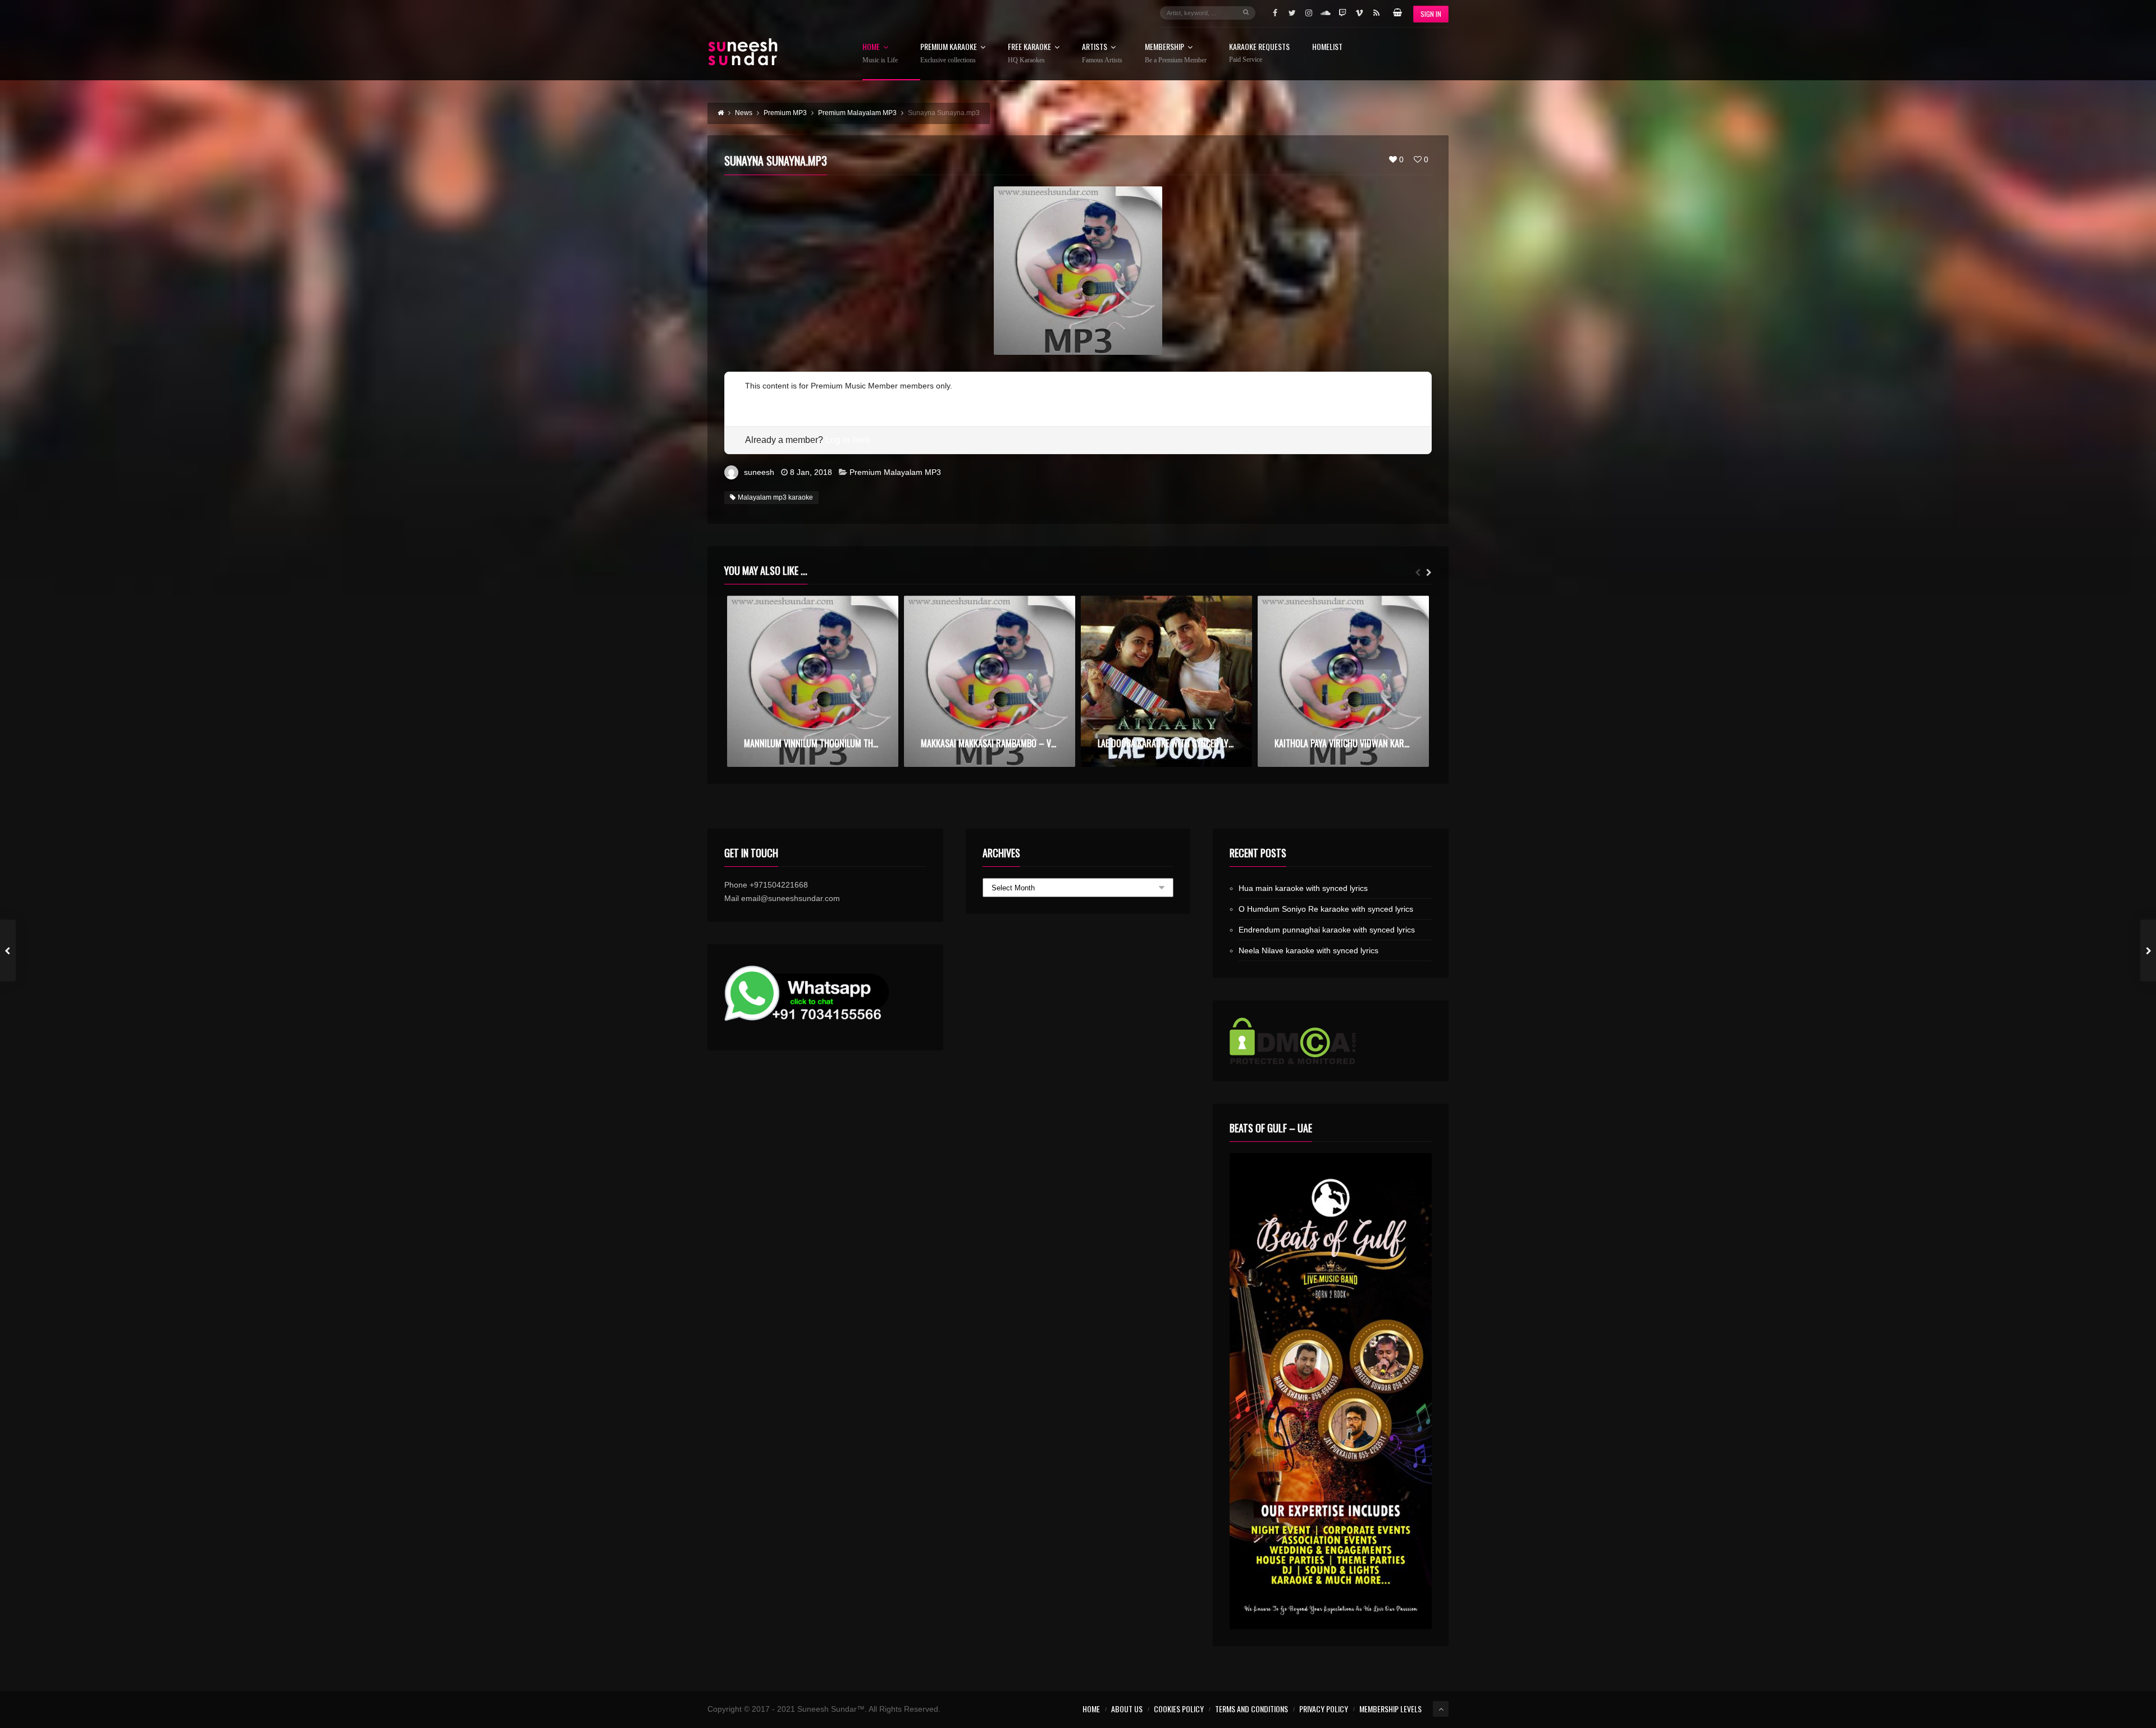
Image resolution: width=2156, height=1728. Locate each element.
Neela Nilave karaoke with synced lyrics (1308, 950)
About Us (1127, 1709)
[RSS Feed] (1376, 13)
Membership (1176, 53)
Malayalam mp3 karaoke (775, 497)
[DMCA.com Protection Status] (1331, 1041)
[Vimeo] (1359, 13)
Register (760, 399)
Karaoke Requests (1259, 53)
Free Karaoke (1029, 53)
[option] (813, 681)
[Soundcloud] (1326, 13)
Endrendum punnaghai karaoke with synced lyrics (1327, 930)
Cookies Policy (1179, 1709)
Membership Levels (1390, 1709)
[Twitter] (1292, 13)
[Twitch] (1342, 13)
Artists (1102, 53)
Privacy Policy (1324, 1709)
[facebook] (1275, 13)
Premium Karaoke (949, 53)
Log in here (848, 440)
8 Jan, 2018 (811, 472)
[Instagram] (1309, 13)
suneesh (759, 472)
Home (880, 53)
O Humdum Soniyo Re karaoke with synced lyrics (1326, 909)
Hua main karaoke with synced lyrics (1303, 888)
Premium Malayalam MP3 (895, 472)
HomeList (1327, 47)
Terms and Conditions (1251, 1709)
